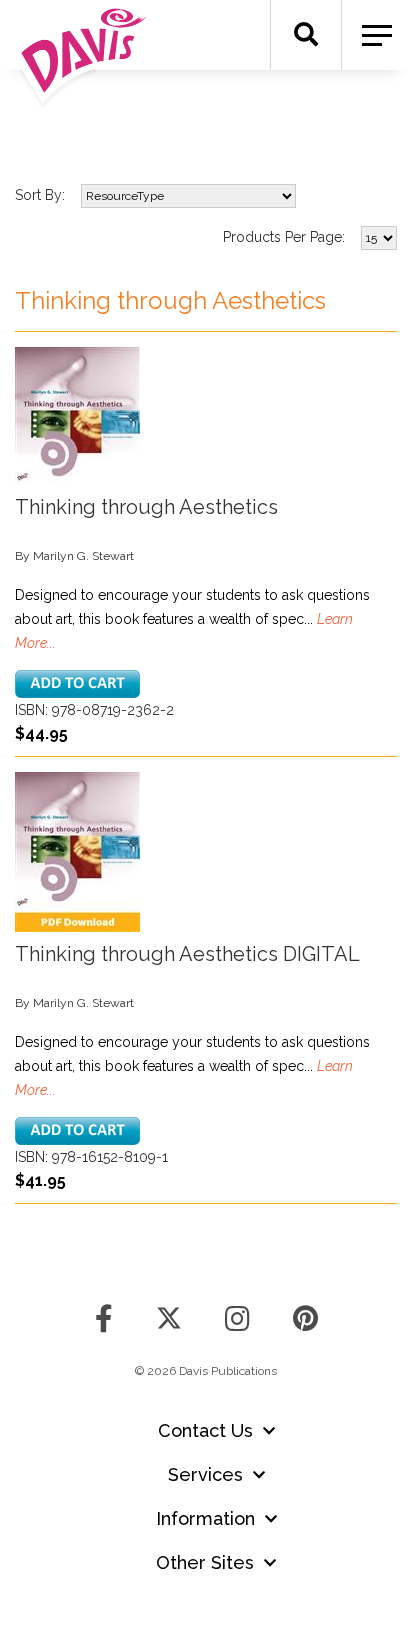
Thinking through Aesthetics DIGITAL (187, 954)
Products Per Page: (284, 237)
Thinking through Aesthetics (146, 507)
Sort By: (40, 195)
